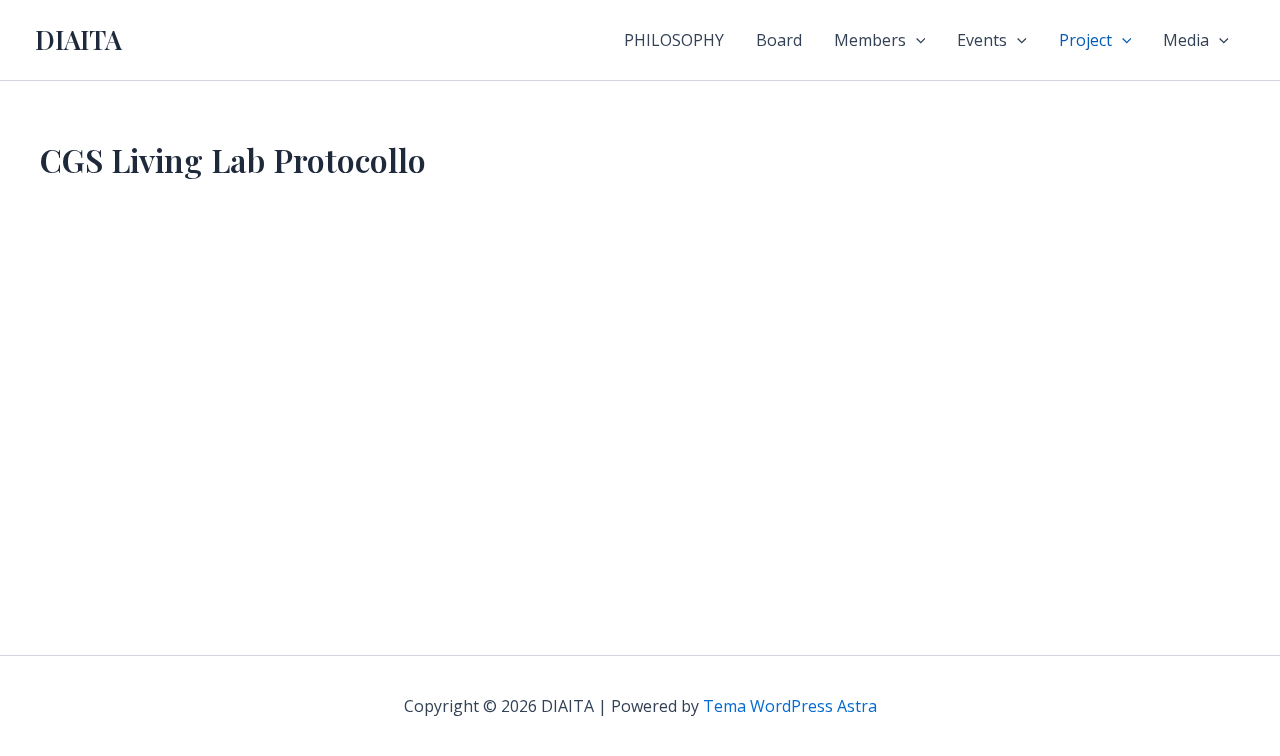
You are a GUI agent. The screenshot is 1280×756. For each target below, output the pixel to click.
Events (982, 40)
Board (779, 40)
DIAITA (78, 39)
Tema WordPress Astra (790, 706)
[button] (916, 40)
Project (1085, 40)
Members (870, 40)
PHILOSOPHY (674, 40)
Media (1186, 40)
